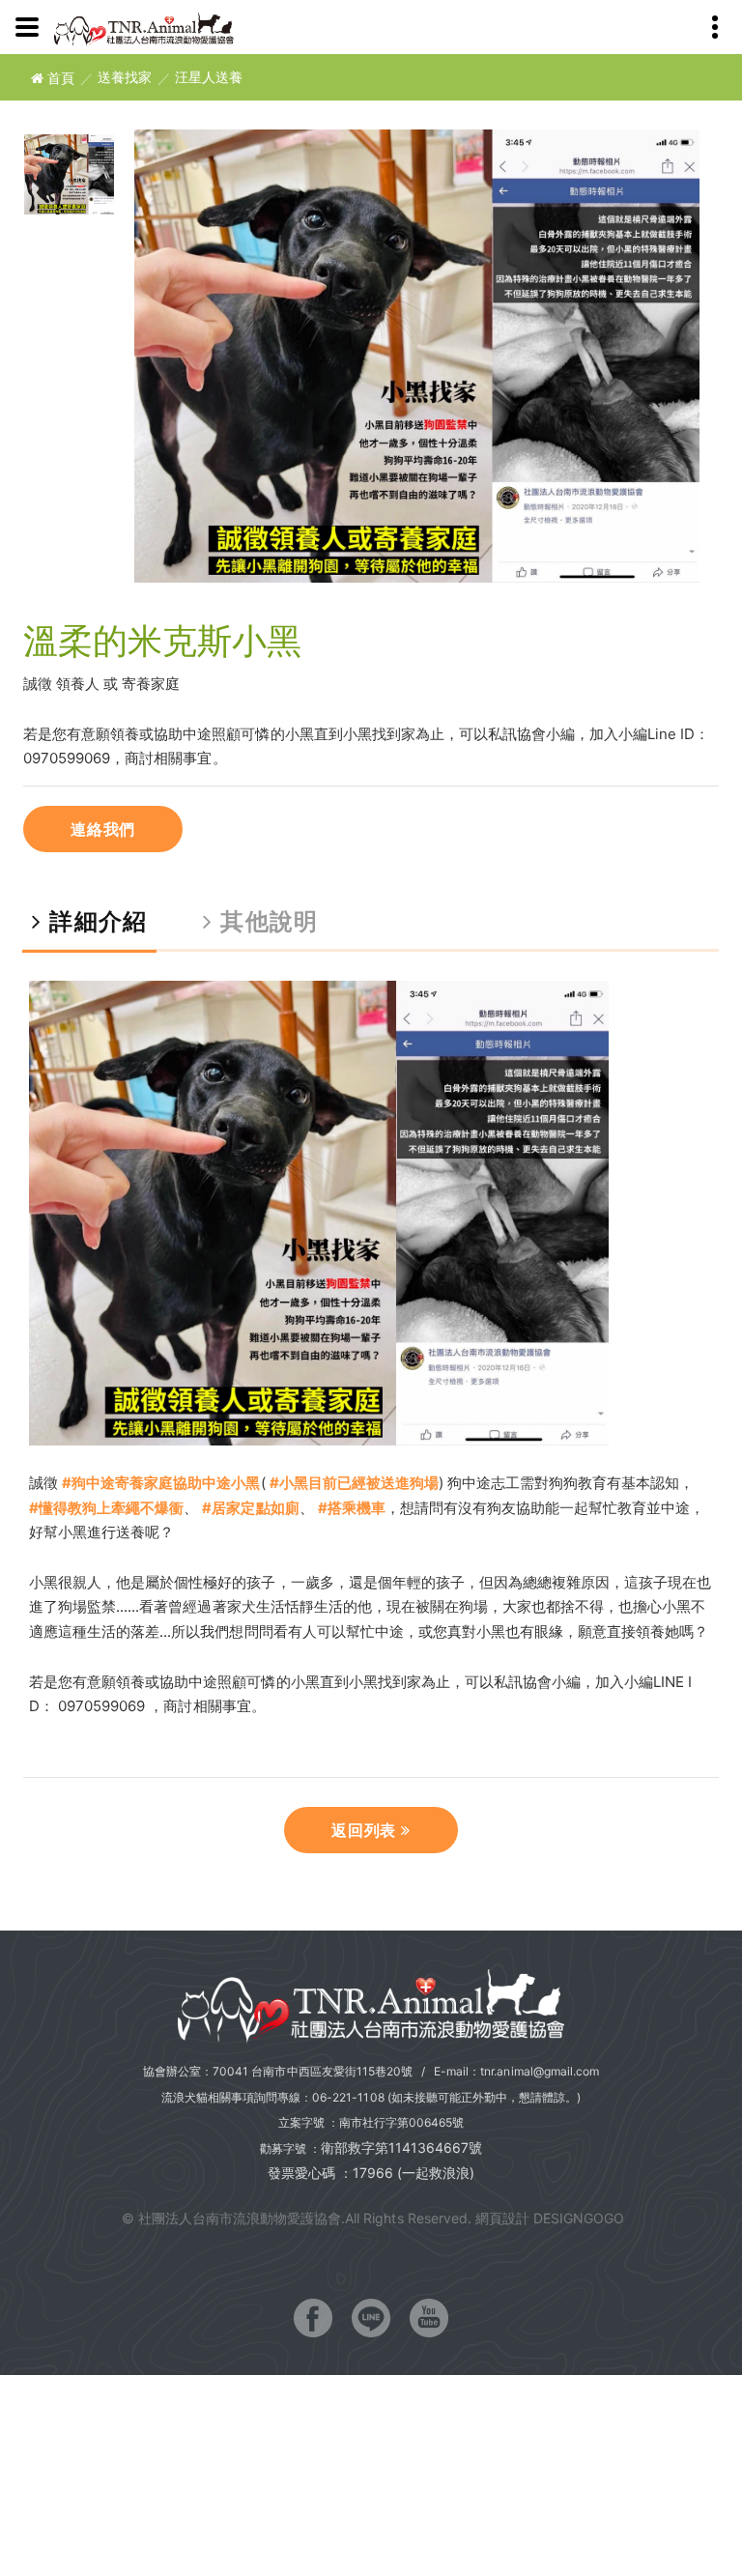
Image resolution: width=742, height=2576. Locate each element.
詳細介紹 (94, 921)
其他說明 (265, 921)
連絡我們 (103, 829)
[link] (161, 1483)
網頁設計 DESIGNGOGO (550, 2218)
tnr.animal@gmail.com (540, 2071)
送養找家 (125, 78)
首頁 (59, 78)
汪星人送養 (209, 78)
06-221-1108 (348, 2097)
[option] (417, 357)
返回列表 (366, 1830)
